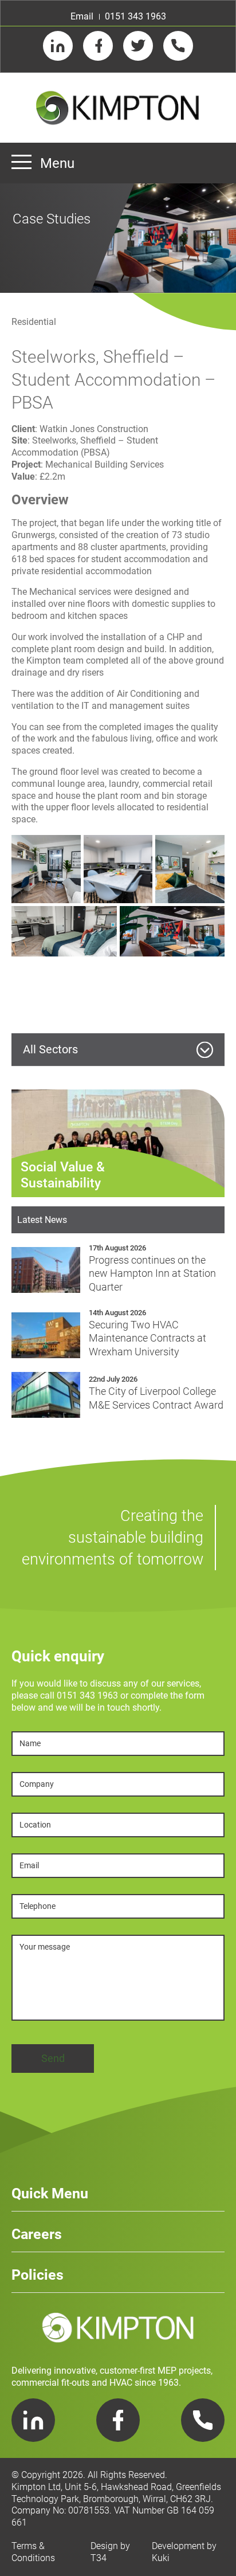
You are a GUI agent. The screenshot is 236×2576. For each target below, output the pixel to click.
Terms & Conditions (33, 2552)
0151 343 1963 (135, 16)
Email (82, 16)
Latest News (42, 1220)
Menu (57, 163)
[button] (46, 869)
